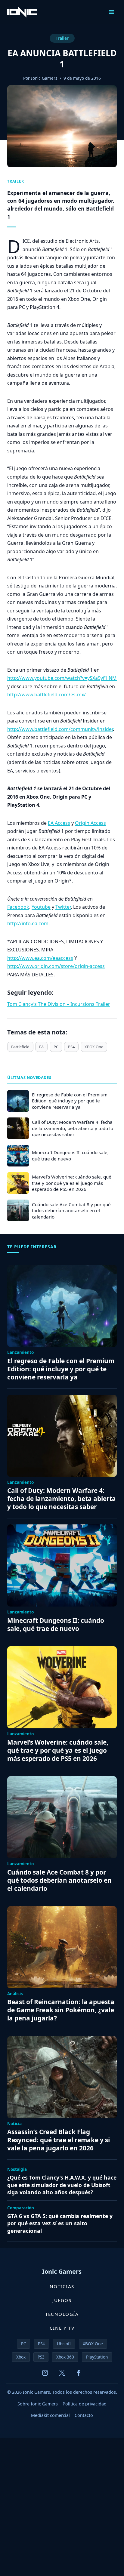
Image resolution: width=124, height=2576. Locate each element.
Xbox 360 (65, 2357)
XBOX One (94, 1047)
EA (41, 1047)
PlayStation (97, 2357)
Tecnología (62, 2314)
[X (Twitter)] (62, 2373)
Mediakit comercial (50, 2415)
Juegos (62, 2300)
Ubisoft (64, 2344)
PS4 (71, 1047)
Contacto (84, 2415)
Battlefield (20, 1047)
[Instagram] (45, 2373)
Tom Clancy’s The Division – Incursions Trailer (59, 1004)
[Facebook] (79, 2373)
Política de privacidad (85, 2404)
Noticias (62, 2286)
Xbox (21, 2357)
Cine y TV (62, 2328)
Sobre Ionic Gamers (38, 2404)
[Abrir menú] (111, 12)
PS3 (41, 2357)
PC (56, 1047)
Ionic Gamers (44, 78)
